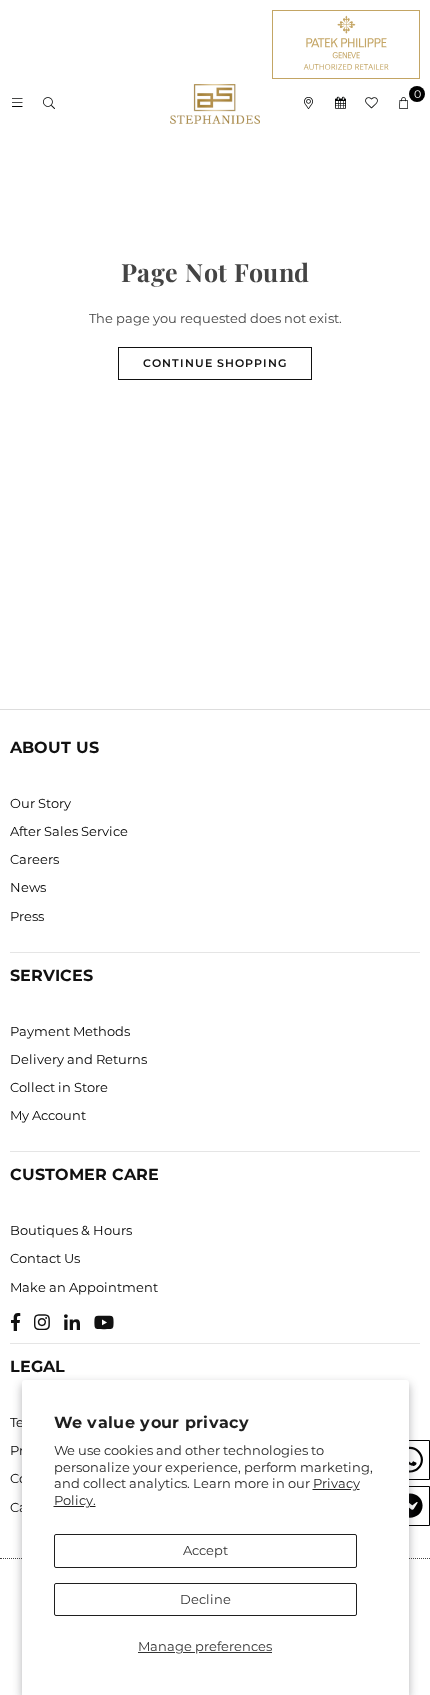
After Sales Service (69, 831)
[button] (404, 104)
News (28, 887)
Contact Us (45, 1258)
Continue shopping (215, 363)
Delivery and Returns (78, 1059)
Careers (34, 859)
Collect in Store (59, 1087)
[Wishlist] (372, 104)
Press (27, 916)
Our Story (40, 803)
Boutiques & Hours (71, 1230)
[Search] (49, 104)
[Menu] (17, 104)
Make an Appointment (84, 1287)
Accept (205, 1550)
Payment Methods (70, 1031)
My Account (48, 1115)
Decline (205, 1599)
